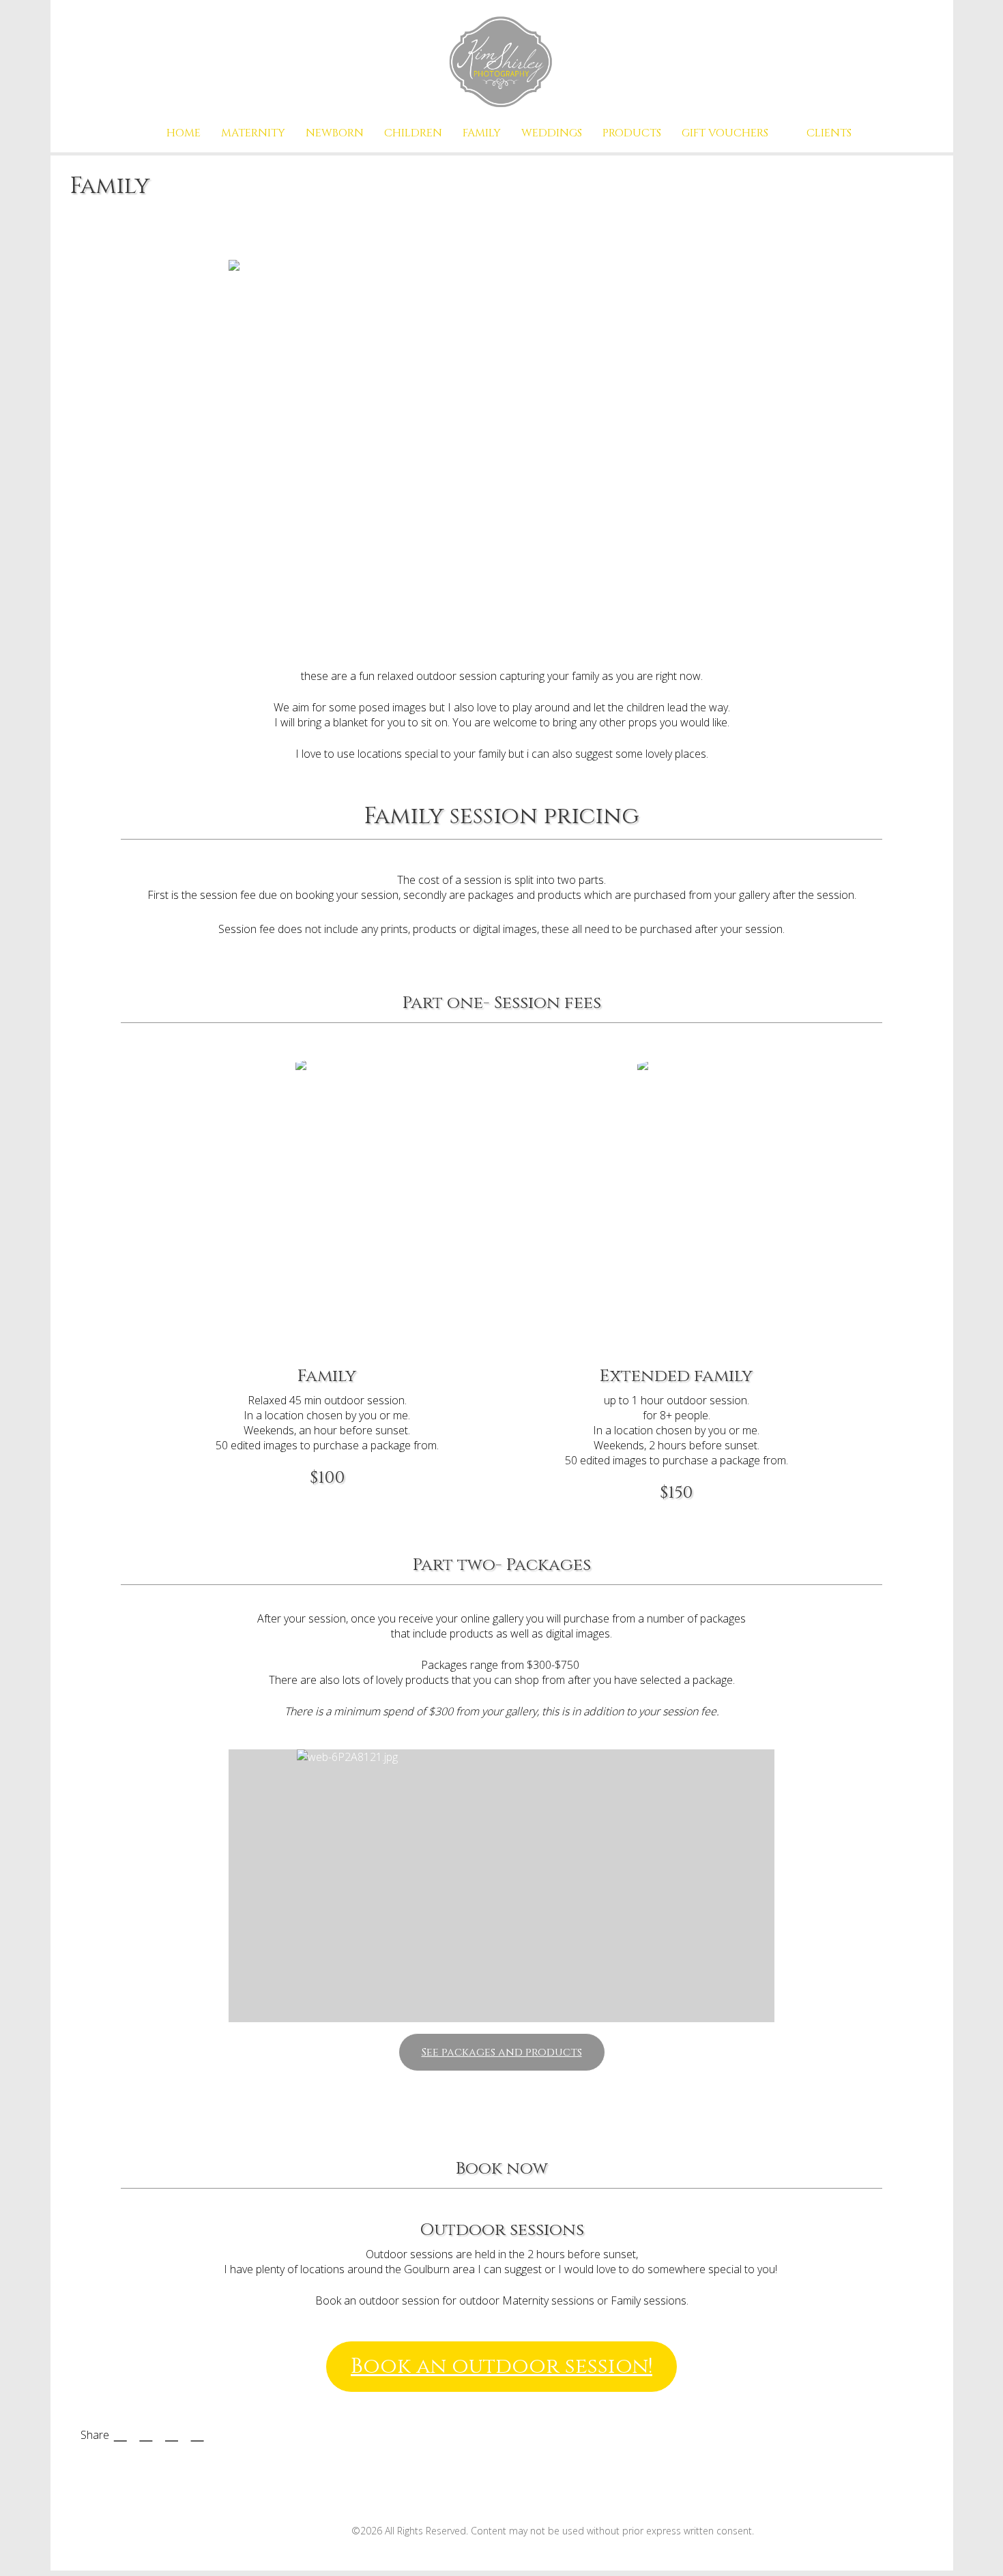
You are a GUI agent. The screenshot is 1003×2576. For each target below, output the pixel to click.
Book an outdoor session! (501, 2367)
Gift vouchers (725, 133)
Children (413, 133)
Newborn (335, 133)
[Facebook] (262, 2526)
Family (482, 133)
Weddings (552, 133)
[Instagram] (328, 2526)
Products (632, 133)
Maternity (253, 133)
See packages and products (502, 2052)
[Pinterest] (295, 2526)
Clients (829, 133)
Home (184, 133)
